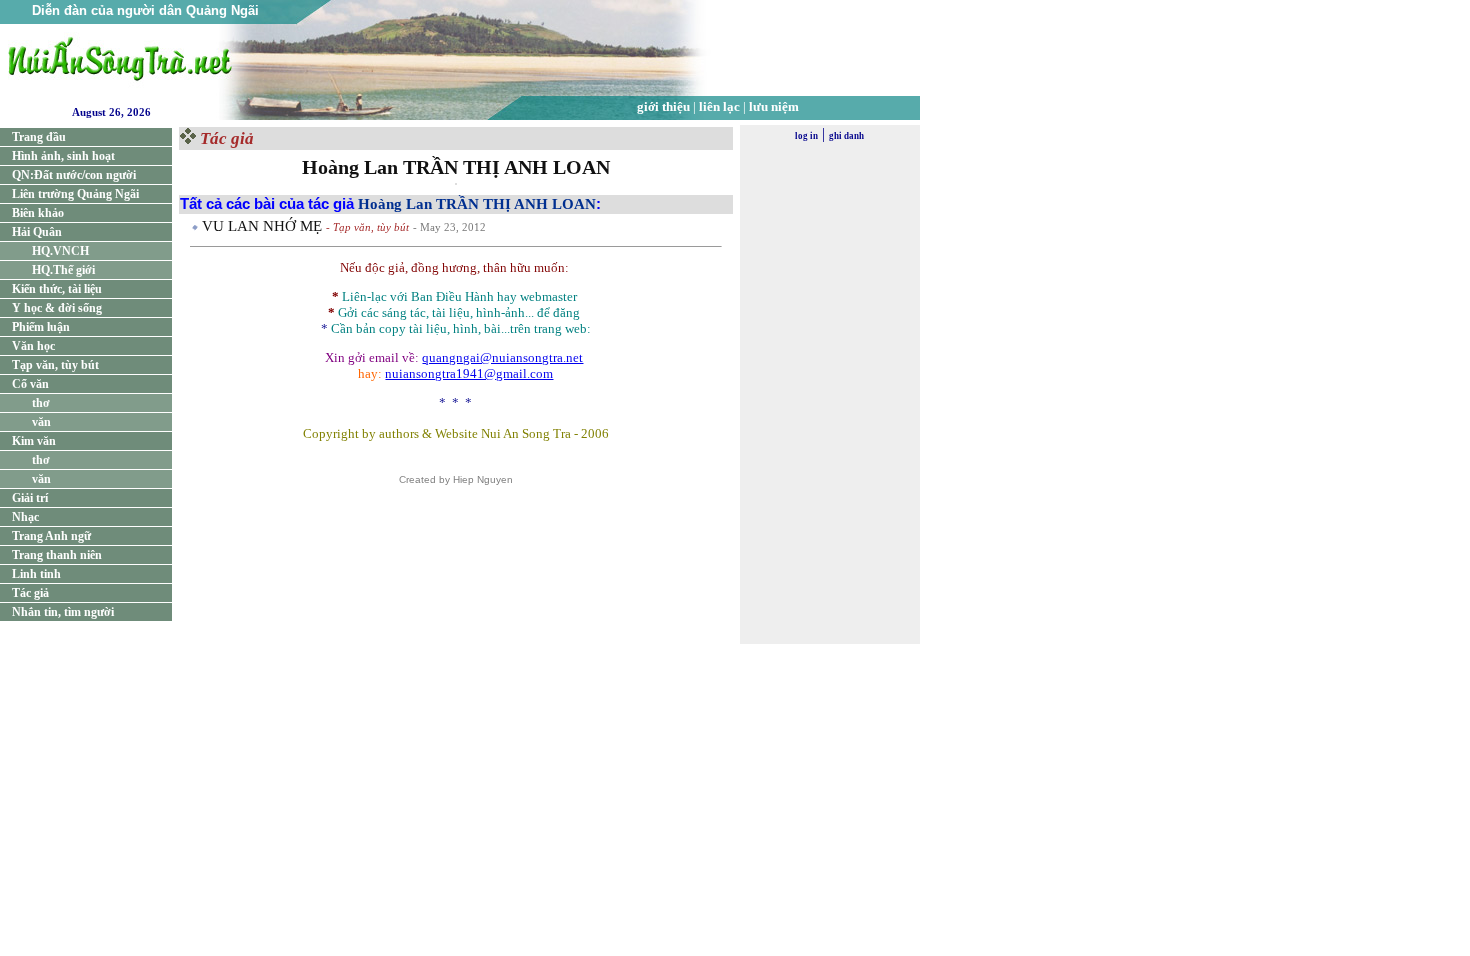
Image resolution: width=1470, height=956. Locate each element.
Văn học (33, 346)
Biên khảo (38, 213)
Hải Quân (37, 232)
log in (806, 136)
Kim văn (34, 441)
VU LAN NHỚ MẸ (264, 226)
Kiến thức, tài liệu (57, 289)
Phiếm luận (41, 327)
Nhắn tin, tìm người (63, 612)
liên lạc (719, 106)
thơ (41, 403)
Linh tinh (36, 574)
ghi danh (846, 136)
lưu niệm (774, 106)
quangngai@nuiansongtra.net (502, 357)
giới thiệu (663, 106)
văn (41, 422)
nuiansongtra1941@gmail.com (469, 373)
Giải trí (30, 498)
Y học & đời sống (57, 308)
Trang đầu (39, 137)
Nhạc (25, 517)
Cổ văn (30, 384)
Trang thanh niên (57, 555)
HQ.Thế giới (63, 270)
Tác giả (30, 593)
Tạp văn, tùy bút (55, 365)
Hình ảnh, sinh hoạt (63, 156)
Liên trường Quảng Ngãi (75, 194)
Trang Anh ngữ (51, 536)
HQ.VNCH (60, 251)
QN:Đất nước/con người (74, 175)
